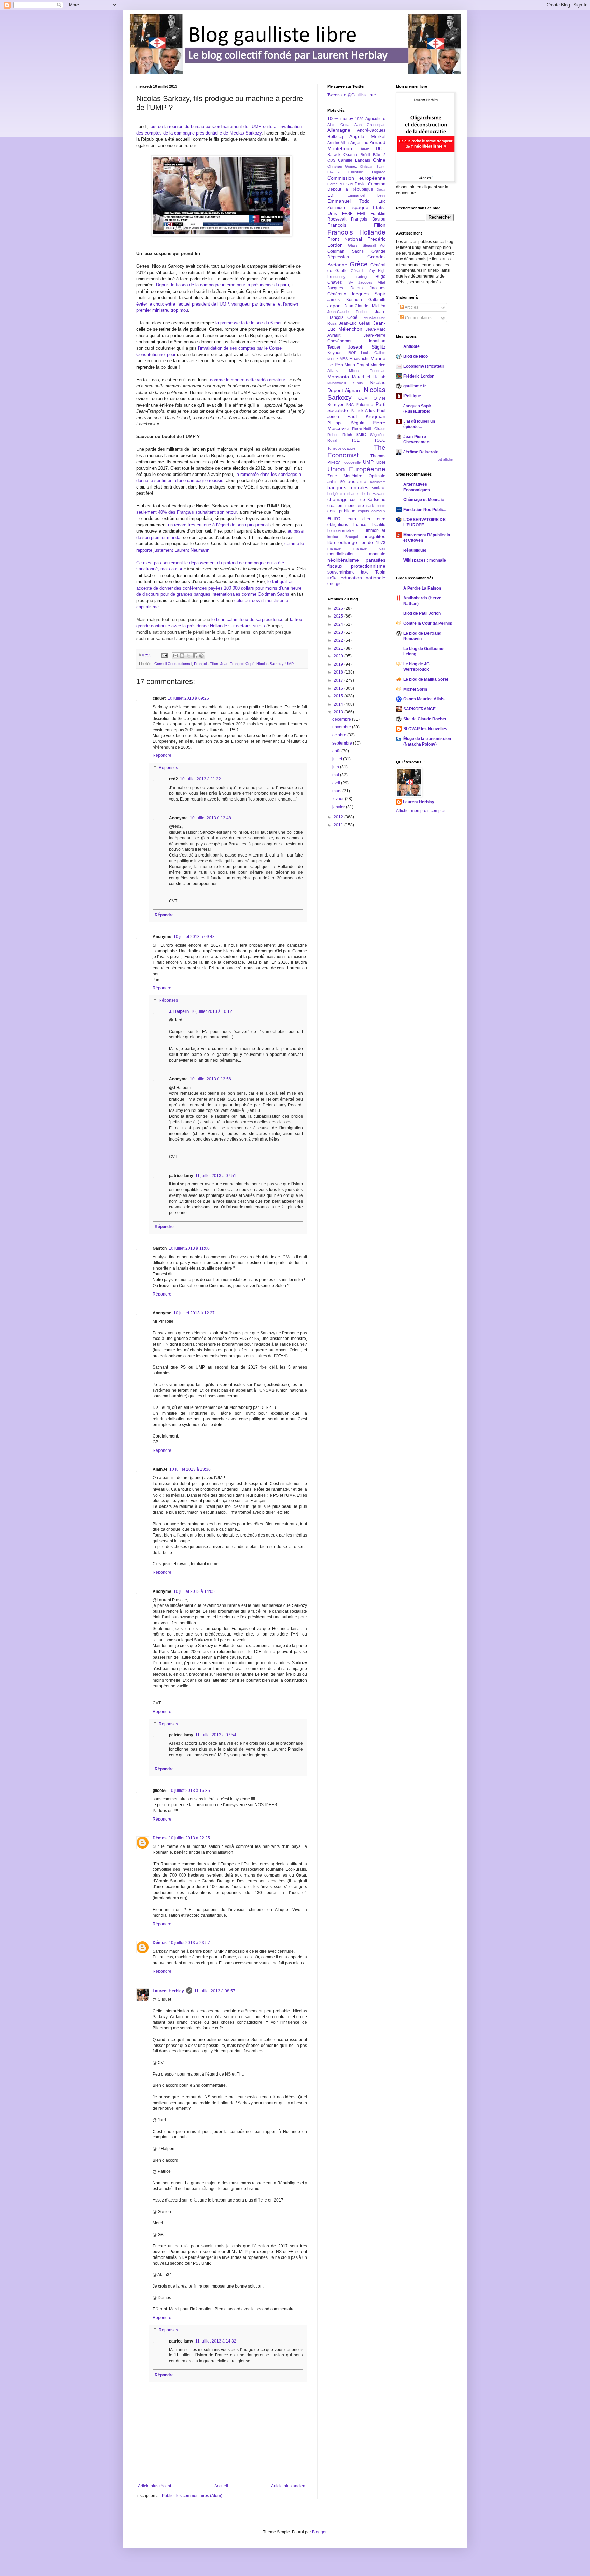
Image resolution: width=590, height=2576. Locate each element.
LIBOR (351, 353)
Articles (411, 307)
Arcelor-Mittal (338, 143)
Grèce (359, 264)
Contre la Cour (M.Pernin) (428, 623)
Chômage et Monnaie (424, 500)
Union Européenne (356, 469)
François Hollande (356, 232)
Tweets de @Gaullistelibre (352, 95)
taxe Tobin (373, 572)
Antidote (411, 346)
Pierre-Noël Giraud (369, 429)
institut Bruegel (343, 537)
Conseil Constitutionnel (173, 664)
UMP (290, 664)
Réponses (168, 768)
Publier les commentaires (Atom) (192, 2496)
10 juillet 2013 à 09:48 (194, 937)
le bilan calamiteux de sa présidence (247, 619)
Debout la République (350, 189)
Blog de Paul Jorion (422, 613)
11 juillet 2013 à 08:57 (215, 1991)
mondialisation (341, 554)
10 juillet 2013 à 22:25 (189, 1838)
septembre (343, 743)
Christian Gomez (342, 166)
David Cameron (370, 184)
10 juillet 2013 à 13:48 (210, 818)
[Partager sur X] (188, 656)
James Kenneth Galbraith (356, 300)
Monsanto (338, 377)
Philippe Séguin (346, 423)
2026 (339, 608)
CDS (331, 160)
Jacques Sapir (368, 294)
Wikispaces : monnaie (425, 560)
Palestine (364, 405)
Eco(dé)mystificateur (424, 366)
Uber (381, 462)
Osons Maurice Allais (424, 699)
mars (337, 791)
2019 (339, 664)
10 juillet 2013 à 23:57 (189, 1943)
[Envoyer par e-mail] (175, 656)
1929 (359, 119)
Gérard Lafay (363, 271)
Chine (379, 160)
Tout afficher (445, 459)
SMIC (361, 435)
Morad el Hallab (369, 377)
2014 (339, 704)
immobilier (376, 530)
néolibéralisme (343, 560)
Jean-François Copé (237, 664)
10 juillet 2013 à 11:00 (189, 1248)
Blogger (319, 2532)
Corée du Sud (340, 184)
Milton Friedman (367, 371)
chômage (338, 499)
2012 (339, 817)
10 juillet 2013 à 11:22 (200, 779)
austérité (357, 481)
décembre (342, 719)
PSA (350, 405)
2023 (339, 632)
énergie (335, 584)
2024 (339, 624)
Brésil (365, 155)
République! (415, 550)
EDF (332, 195)
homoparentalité (341, 530)
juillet (338, 759)
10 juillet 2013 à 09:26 (188, 698)
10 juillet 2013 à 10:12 (212, 1011)
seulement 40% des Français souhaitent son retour (186, 512)
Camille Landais (354, 160)
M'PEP (333, 359)
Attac (365, 149)
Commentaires (418, 318)
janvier (339, 807)
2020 (339, 656)
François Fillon (206, 664)
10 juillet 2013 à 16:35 (189, 1791)
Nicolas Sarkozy (270, 664)
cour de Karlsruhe (368, 500)
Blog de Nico (416, 356)
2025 (339, 616)
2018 (339, 672)
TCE (355, 440)
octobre (340, 735)
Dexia (381, 190)
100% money (340, 119)
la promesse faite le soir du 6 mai (248, 323)
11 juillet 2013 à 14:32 (216, 2341)
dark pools (376, 506)
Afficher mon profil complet (421, 811)
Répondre (162, 755)
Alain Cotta (338, 125)
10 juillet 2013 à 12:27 (194, 1313)
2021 (339, 648)
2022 (339, 640)
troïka (333, 578)
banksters (378, 482)
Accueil (221, 2486)
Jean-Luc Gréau (355, 323)
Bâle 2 (379, 155)
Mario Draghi (357, 365)
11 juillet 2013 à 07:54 (216, 1735)
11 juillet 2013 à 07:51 (216, 1176)
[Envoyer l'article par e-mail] (164, 655)
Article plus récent (154, 2486)
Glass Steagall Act (367, 245)
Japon (334, 306)
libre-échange (342, 542)
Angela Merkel (367, 136)
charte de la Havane (366, 494)
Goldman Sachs (346, 251)
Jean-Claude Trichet (347, 312)
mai (336, 775)
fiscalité (378, 525)
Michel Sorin (415, 689)
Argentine (359, 143)
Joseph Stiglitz (367, 347)
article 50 (336, 482)
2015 (339, 696)
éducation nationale (363, 578)
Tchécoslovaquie (341, 448)
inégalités (375, 536)
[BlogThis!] (182, 656)
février (339, 799)
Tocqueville (351, 462)
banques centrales (348, 487)
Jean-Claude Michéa (365, 306)
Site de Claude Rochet (425, 719)
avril (337, 783)
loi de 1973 (373, 543)
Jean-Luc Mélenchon (356, 326)
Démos (160, 1838)
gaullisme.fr (415, 386)
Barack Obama (342, 155)
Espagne (359, 207)
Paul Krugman (366, 416)
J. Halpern (179, 1011)
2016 (339, 688)
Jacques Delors (345, 288)
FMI (361, 213)
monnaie (377, 554)
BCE (381, 148)
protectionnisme (368, 566)
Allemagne (339, 130)
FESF (347, 214)
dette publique (341, 511)
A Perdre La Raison (422, 588)
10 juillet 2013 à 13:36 (190, 1469)
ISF (350, 282)
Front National (345, 239)
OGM (363, 398)
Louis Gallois (373, 353)
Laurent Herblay (168, 1991)
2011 (339, 825)
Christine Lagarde (367, 172)
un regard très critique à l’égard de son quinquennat (219, 525)
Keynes (334, 353)
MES (344, 359)
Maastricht (359, 359)
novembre (342, 727)
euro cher (359, 519)
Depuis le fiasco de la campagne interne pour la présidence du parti (222, 285)
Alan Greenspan (370, 125)
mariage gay (369, 548)
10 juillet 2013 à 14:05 (194, 1591)
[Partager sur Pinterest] (201, 656)
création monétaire (346, 506)
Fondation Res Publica (425, 510)
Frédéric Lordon (419, 376)
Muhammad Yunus (345, 383)
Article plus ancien (288, 2486)
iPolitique (412, 396)
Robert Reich (340, 435)
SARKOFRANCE (419, 709)
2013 (339, 712)
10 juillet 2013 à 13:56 (210, 1079)
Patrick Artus (363, 411)
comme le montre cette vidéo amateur (248, 380)
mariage (334, 548)
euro (334, 518)
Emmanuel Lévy (366, 195)
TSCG (380, 440)
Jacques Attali (372, 282)
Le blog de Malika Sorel (426, 679)
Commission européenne (356, 178)
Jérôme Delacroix (421, 452)
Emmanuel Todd (349, 201)
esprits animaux (372, 511)
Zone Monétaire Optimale (356, 476)
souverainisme (341, 572)
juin (336, 767)
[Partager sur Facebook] (195, 656)
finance (360, 525)
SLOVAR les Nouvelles (425, 729)
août (337, 751)
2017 (339, 680)
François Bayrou (368, 219)
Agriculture (375, 119)
